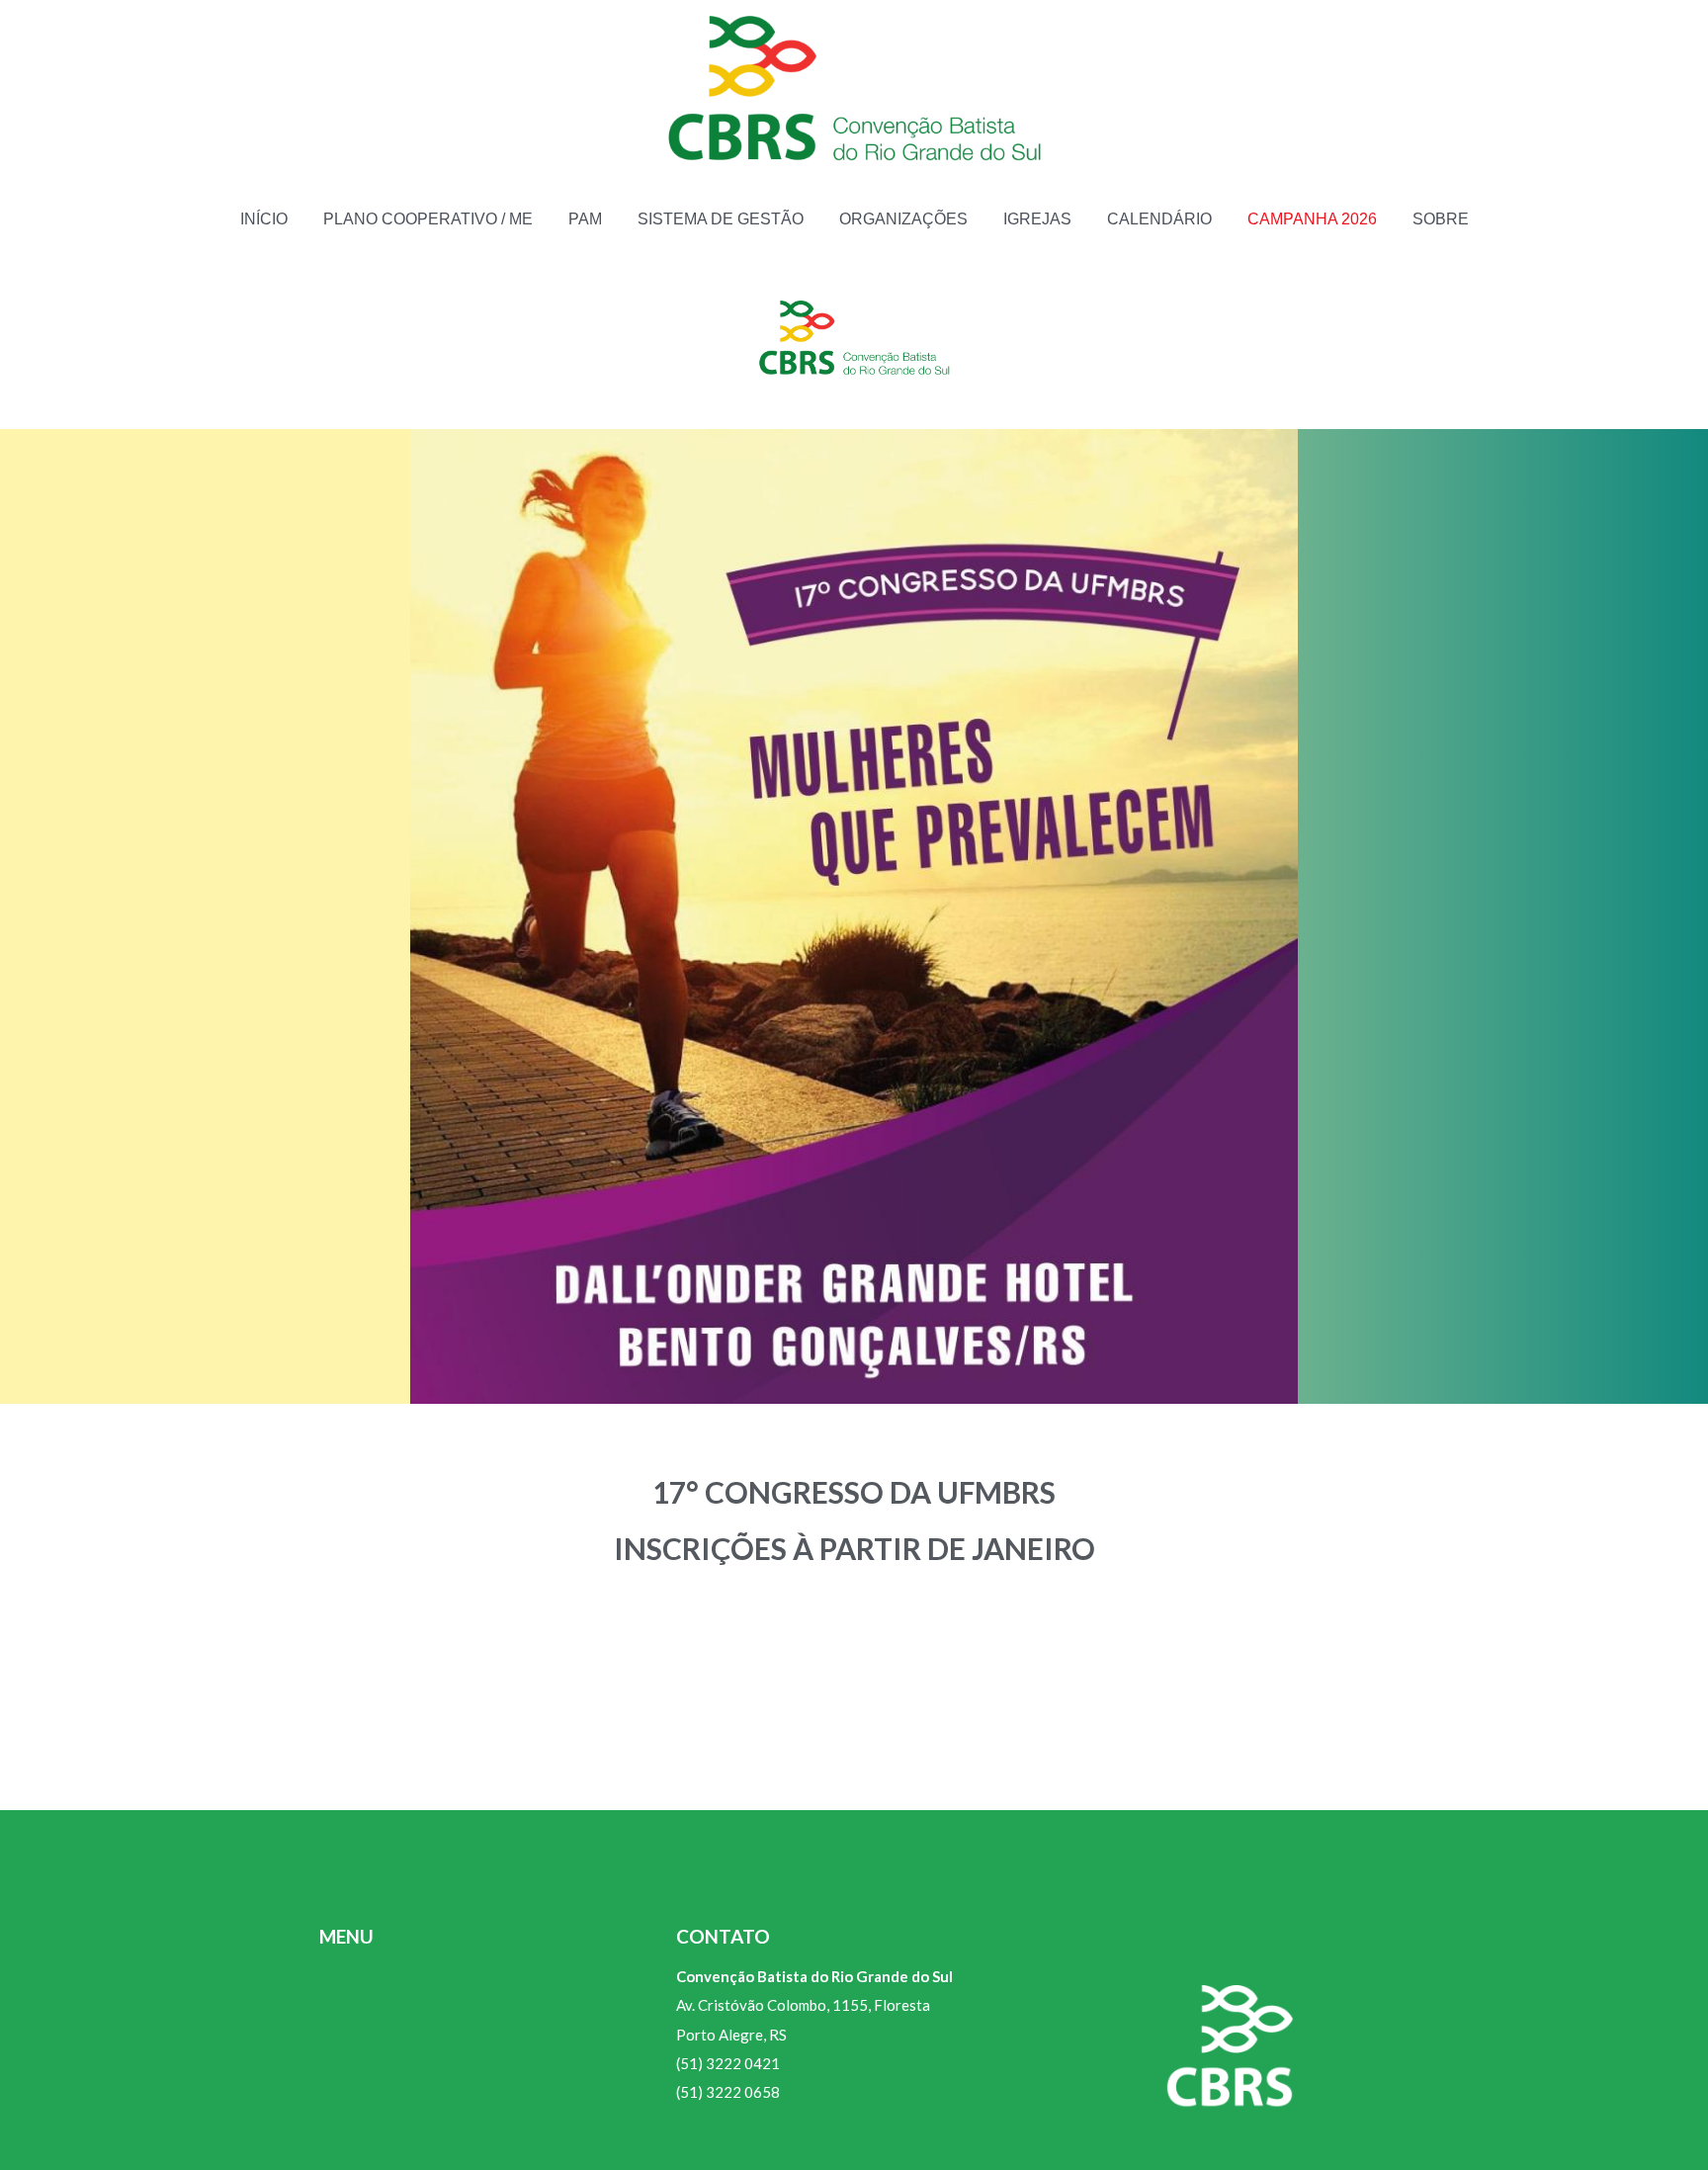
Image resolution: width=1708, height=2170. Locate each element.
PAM (585, 219)
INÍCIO (264, 219)
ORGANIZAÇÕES (903, 219)
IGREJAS (1037, 219)
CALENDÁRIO (1159, 219)
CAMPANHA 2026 (1312, 219)
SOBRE (1441, 219)
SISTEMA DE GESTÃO (721, 219)
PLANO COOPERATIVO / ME (428, 219)
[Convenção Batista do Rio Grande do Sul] (854, 92)
